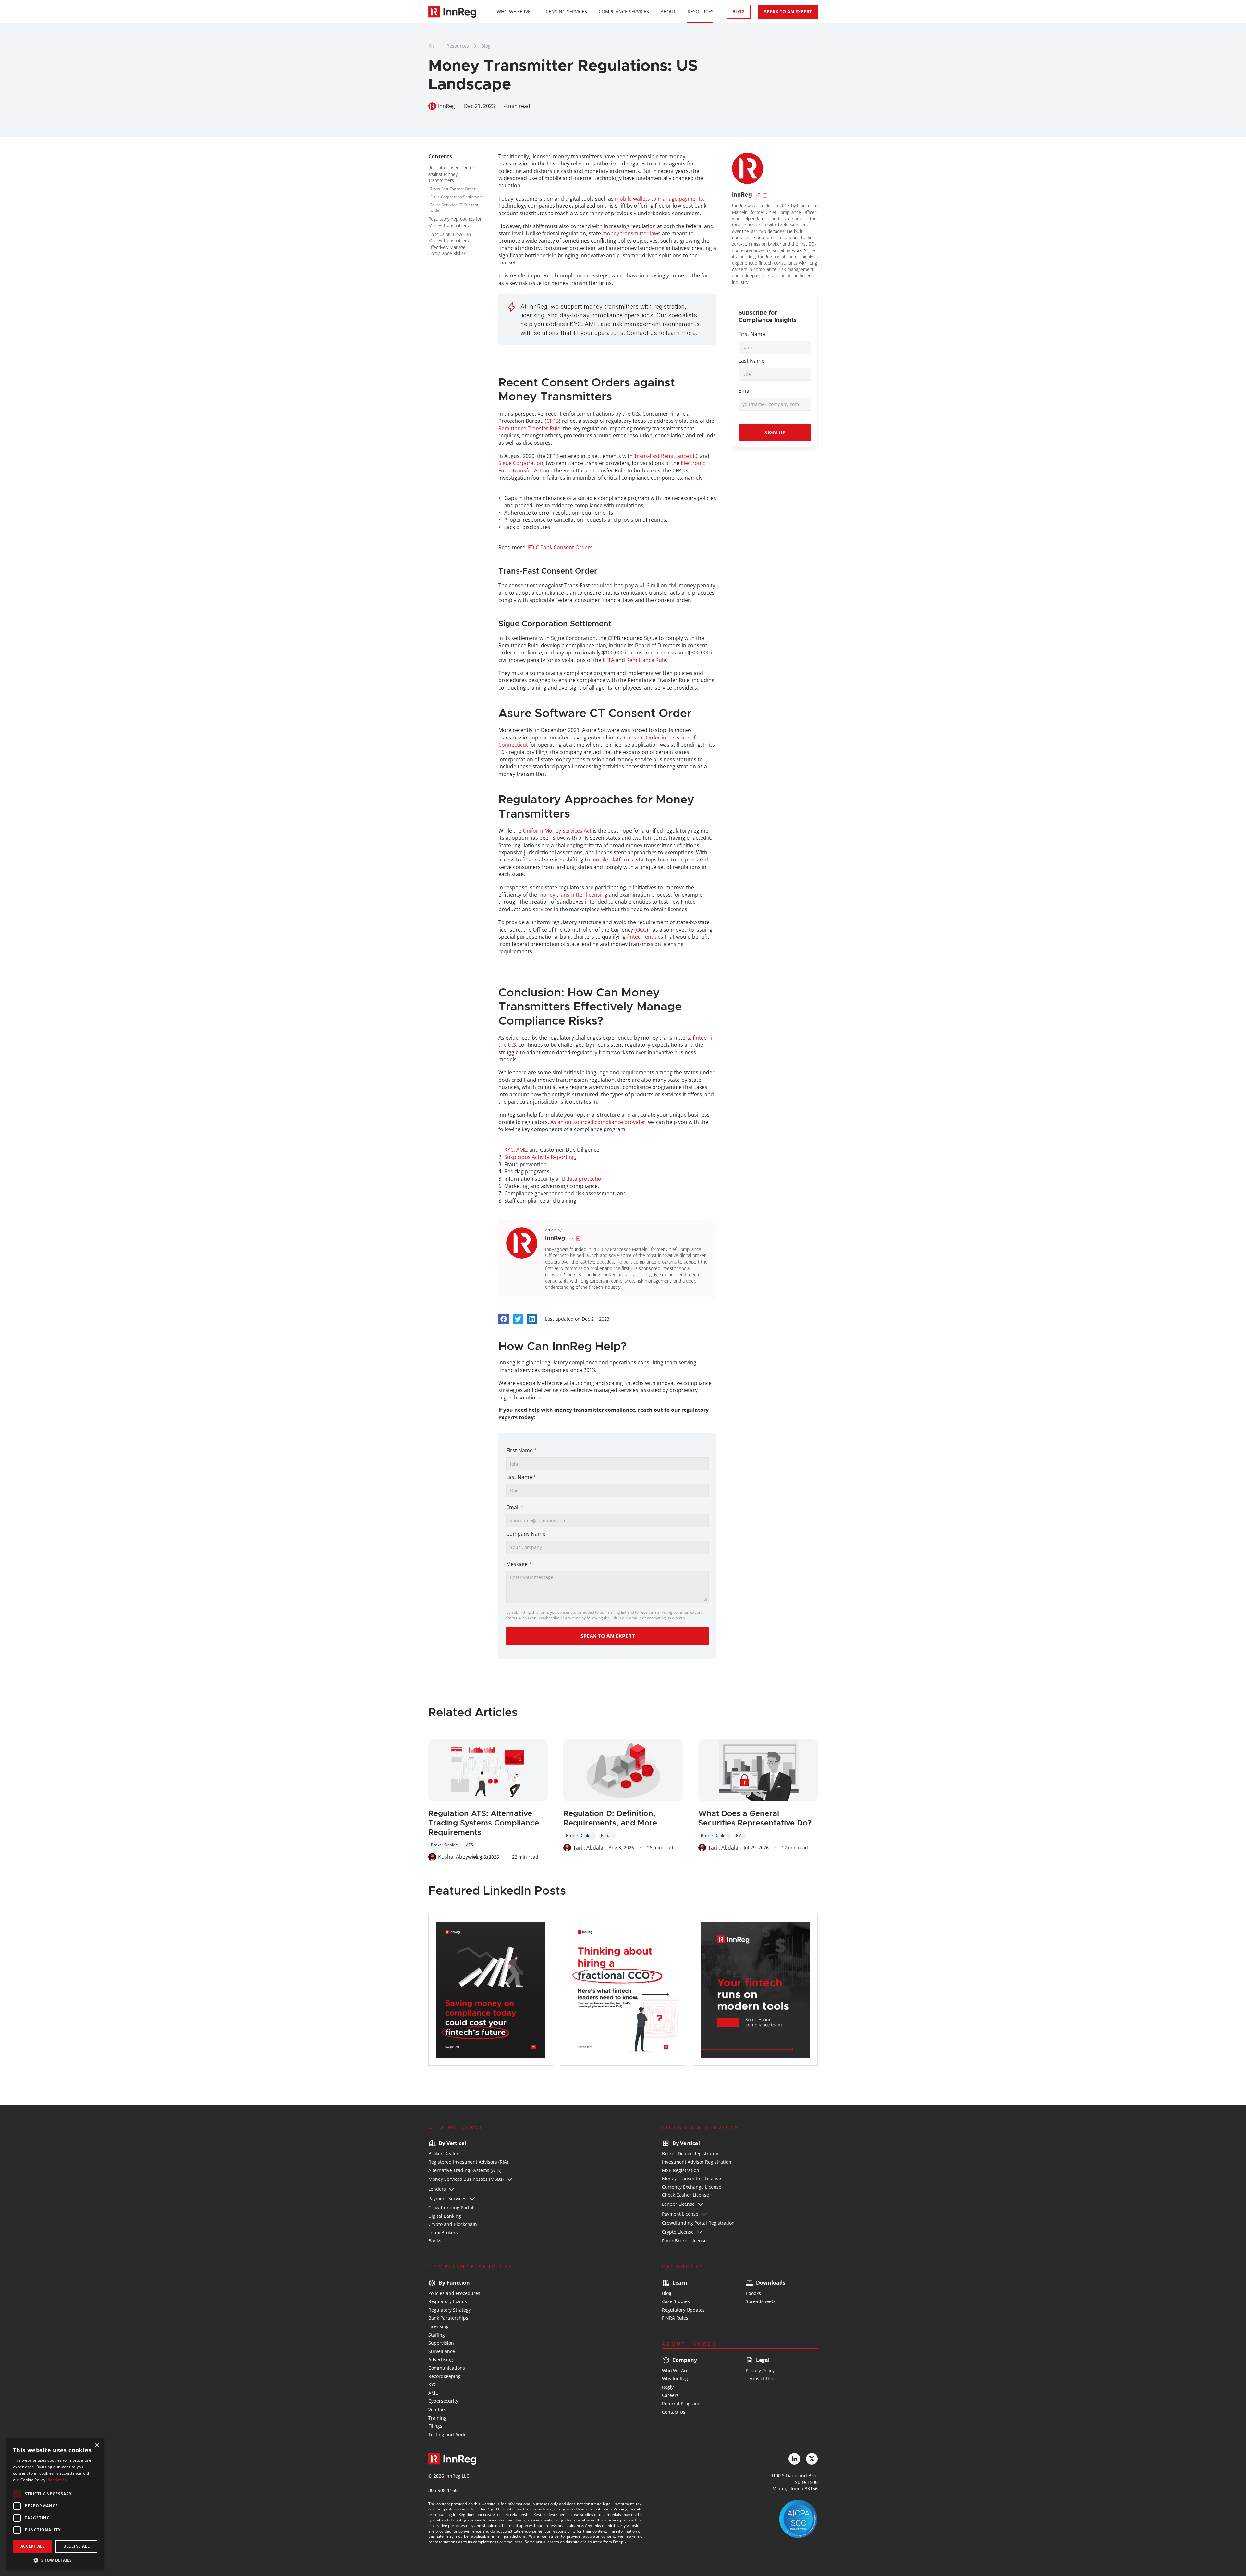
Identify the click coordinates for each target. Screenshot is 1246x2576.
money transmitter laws (631, 233)
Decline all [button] (76, 2546)
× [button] (97, 2445)
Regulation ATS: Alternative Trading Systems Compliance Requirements (485, 1823)
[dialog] (55, 2504)
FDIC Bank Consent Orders (560, 547)
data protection (585, 1179)
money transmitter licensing (573, 895)
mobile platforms (612, 860)
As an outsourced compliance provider (598, 1122)
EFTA (608, 660)
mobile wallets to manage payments (659, 199)
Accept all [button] (33, 2546)
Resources (458, 46)
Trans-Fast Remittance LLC (666, 456)
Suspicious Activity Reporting (540, 1157)
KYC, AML (515, 1150)
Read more (58, 2480)
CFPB (553, 421)
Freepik (620, 2542)
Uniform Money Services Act (557, 831)
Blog (486, 46)
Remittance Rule (646, 660)
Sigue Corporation (521, 463)
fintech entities (645, 937)
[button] (55, 2560)
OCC (641, 930)
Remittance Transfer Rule (529, 428)
